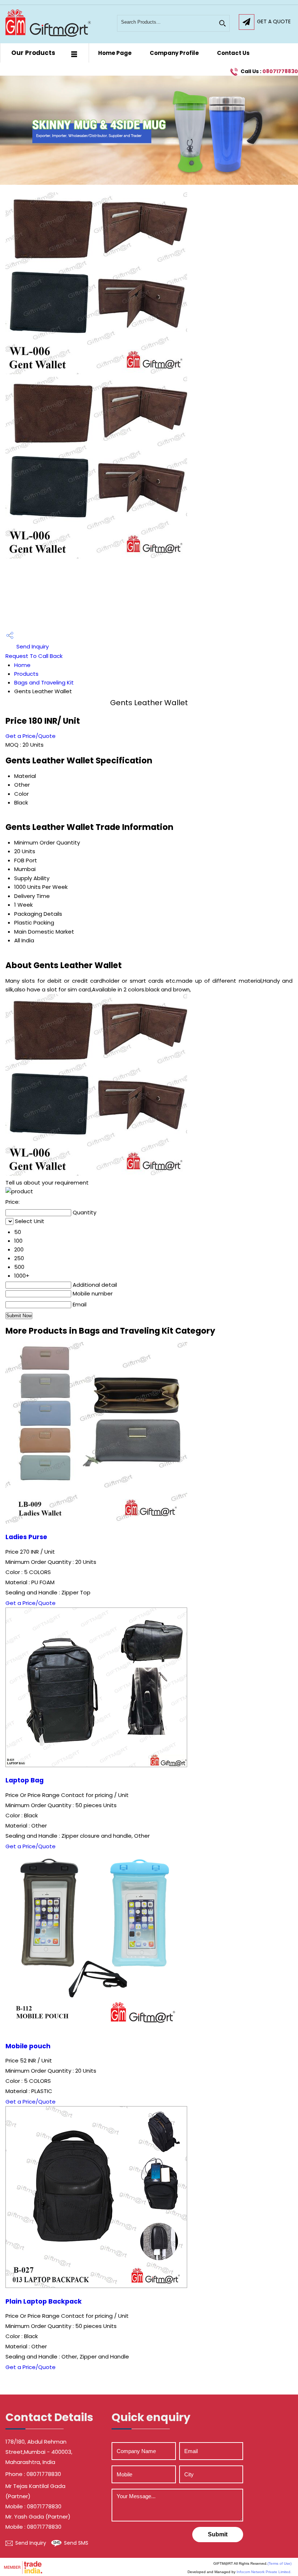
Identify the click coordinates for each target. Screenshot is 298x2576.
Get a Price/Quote (31, 736)
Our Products (33, 53)
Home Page (115, 53)
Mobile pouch (28, 2046)
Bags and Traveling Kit (44, 682)
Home (22, 665)
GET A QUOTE (274, 21)
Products (26, 674)
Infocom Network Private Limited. (264, 2572)
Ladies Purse (26, 1537)
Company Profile (174, 53)
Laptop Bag (25, 1780)
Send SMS (76, 2543)
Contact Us (233, 53)
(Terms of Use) (279, 2563)
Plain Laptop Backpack (44, 2301)
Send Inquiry (32, 646)
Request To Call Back (34, 656)
